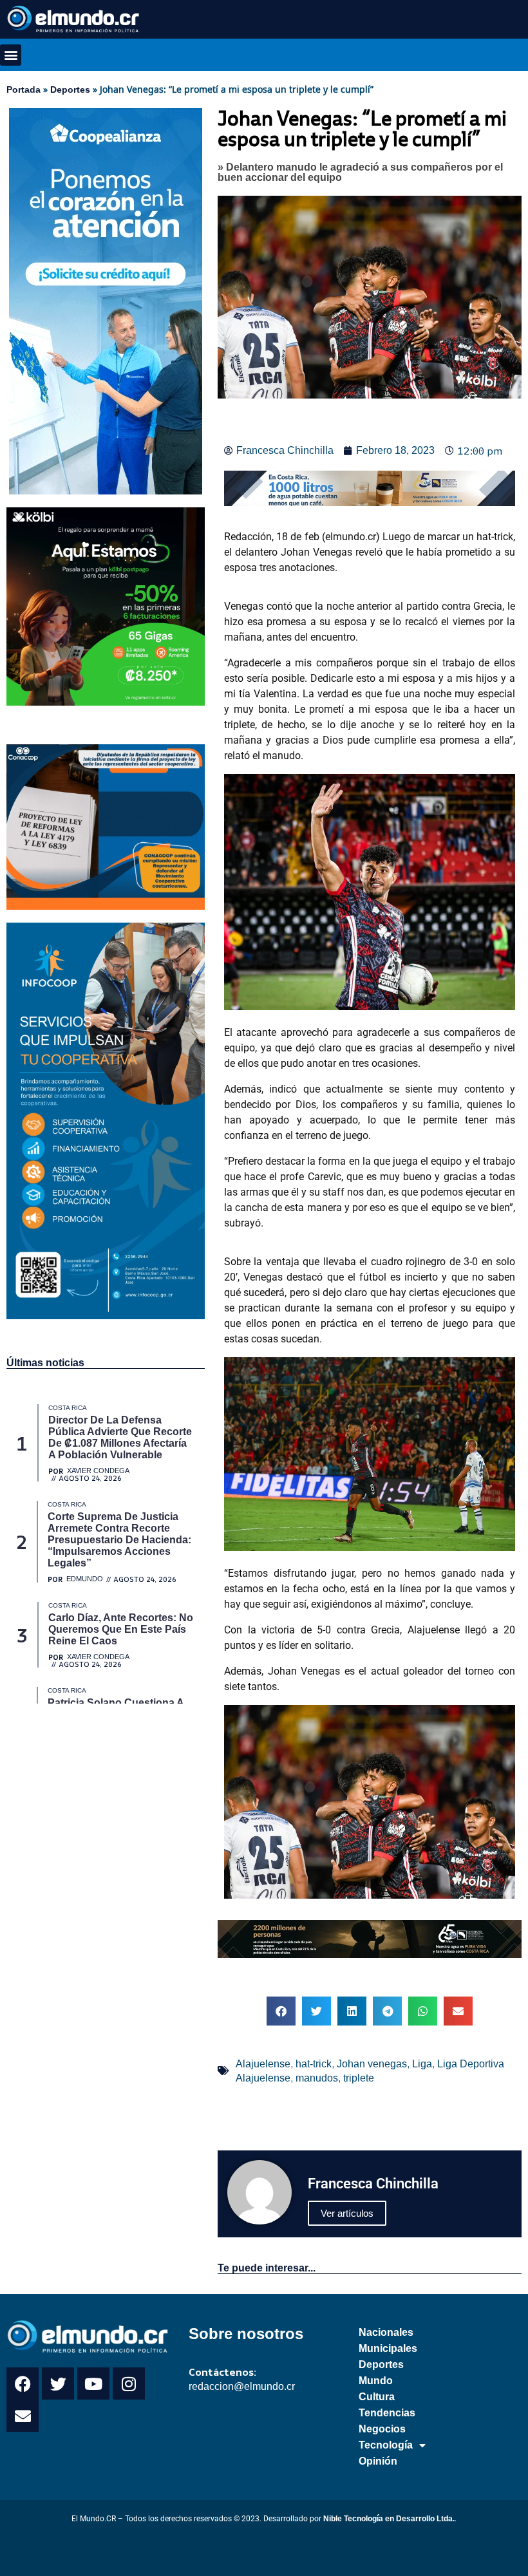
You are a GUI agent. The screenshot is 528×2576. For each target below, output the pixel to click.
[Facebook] (23, 2383)
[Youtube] (93, 2383)
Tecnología (386, 2445)
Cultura (377, 2397)
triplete (359, 2078)
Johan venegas (372, 2064)
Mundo (376, 2381)
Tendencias (387, 2413)
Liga (422, 2064)
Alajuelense (263, 2064)
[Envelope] (23, 2416)
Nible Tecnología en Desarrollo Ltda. (389, 2519)
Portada (24, 89)
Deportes (70, 89)
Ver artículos (347, 2213)
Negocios (382, 2429)
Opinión (378, 2461)
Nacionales (386, 2332)
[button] (11, 55)
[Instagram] (129, 2383)
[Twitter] (58, 2383)
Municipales (388, 2348)
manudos (317, 2078)
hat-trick (314, 2064)
